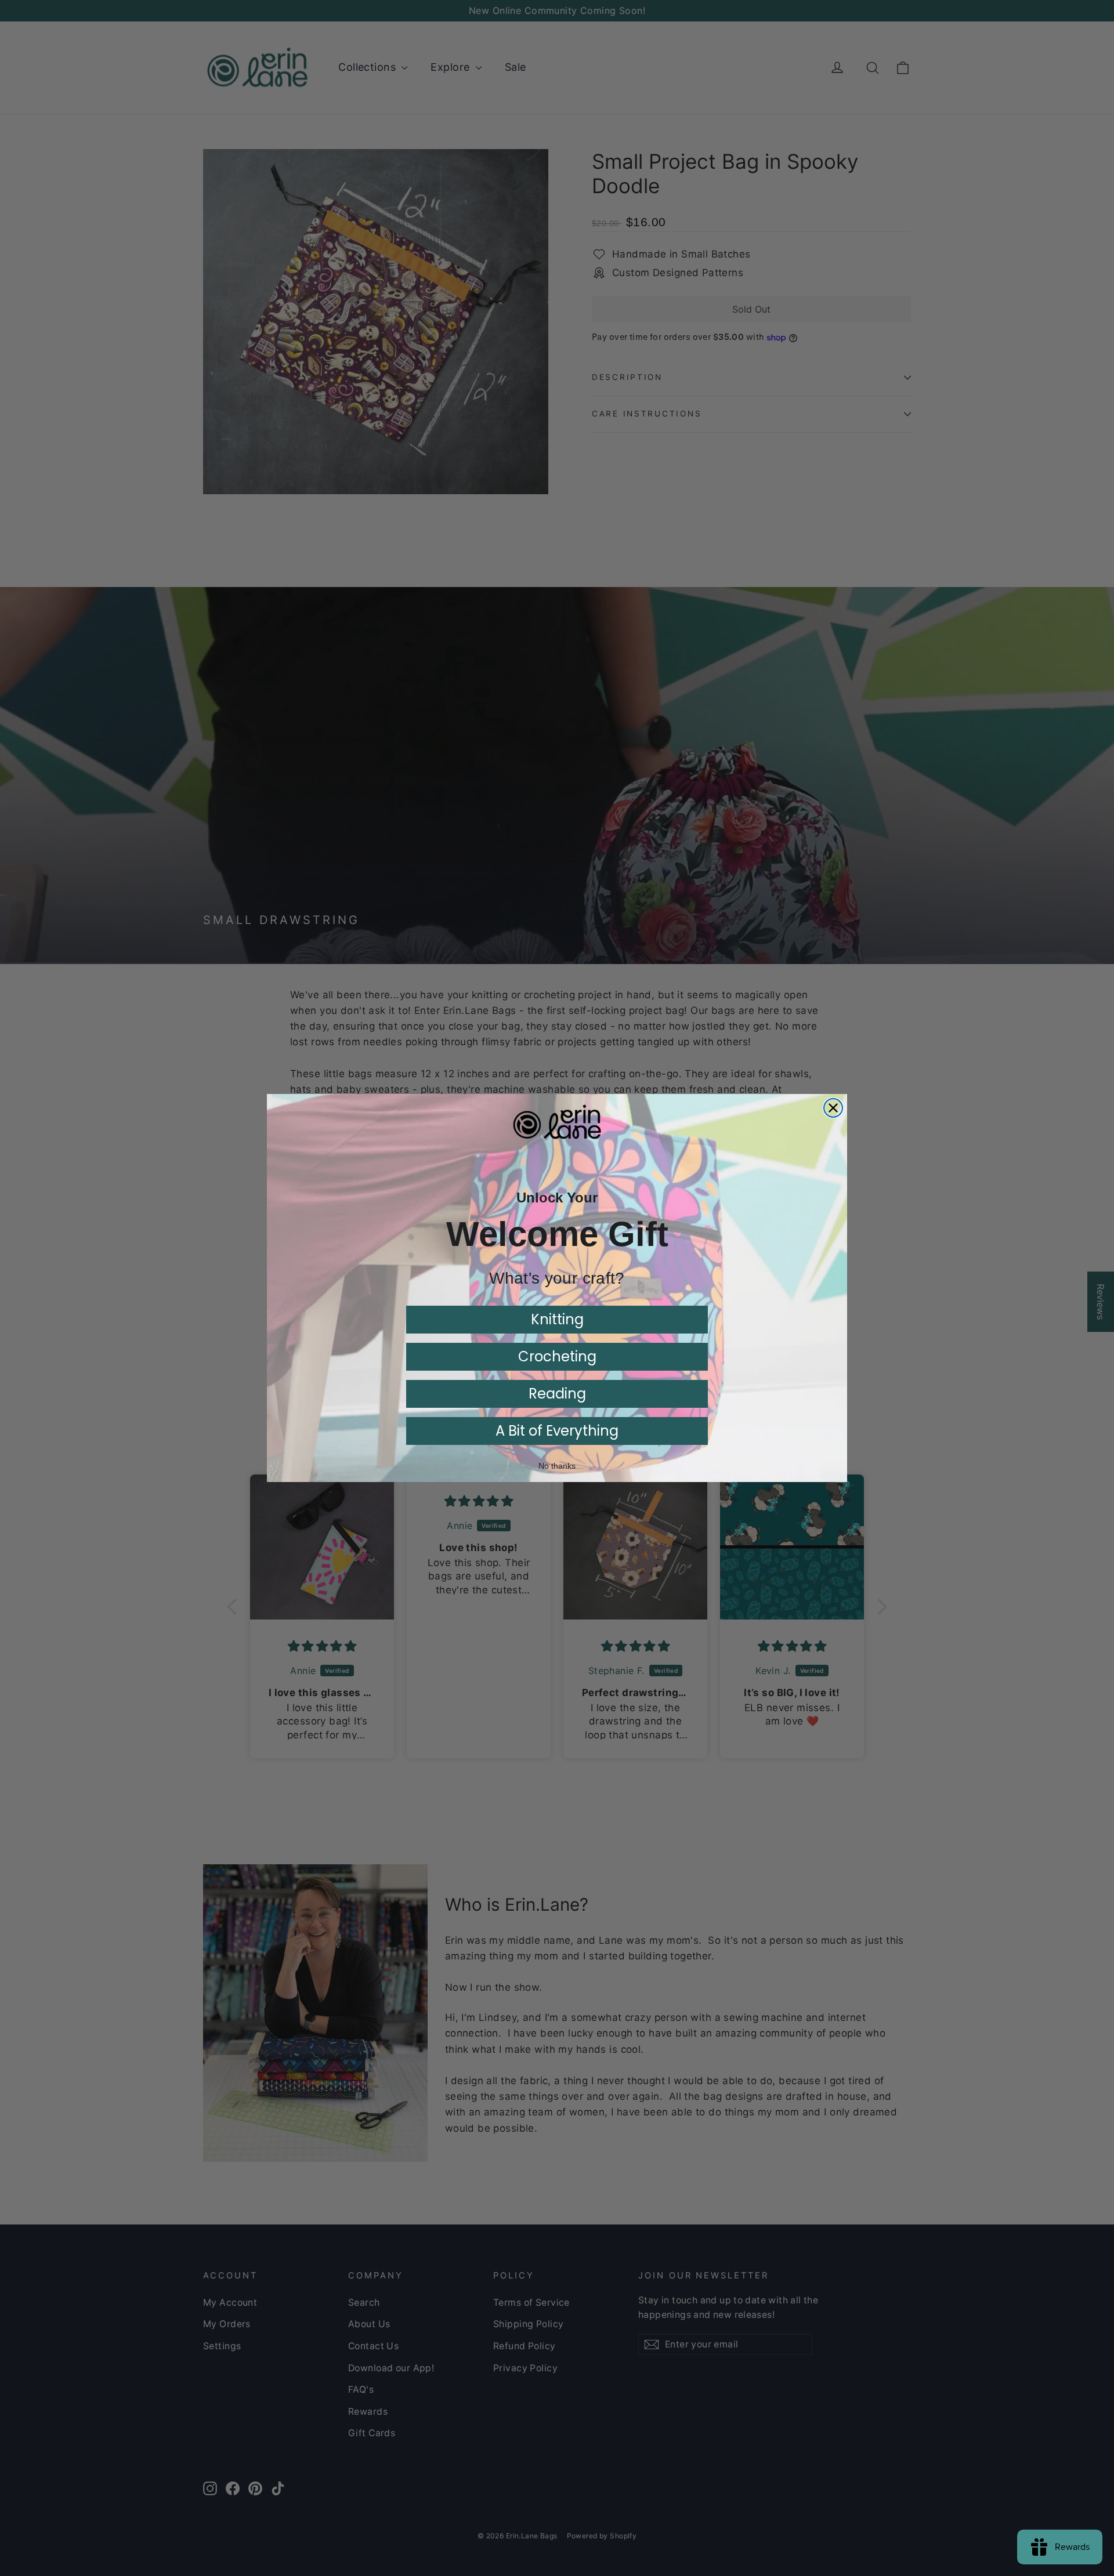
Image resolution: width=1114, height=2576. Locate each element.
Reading (557, 1394)
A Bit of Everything (557, 1431)
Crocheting (557, 1356)
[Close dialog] (833, 1108)
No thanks (557, 1466)
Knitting (557, 1319)
